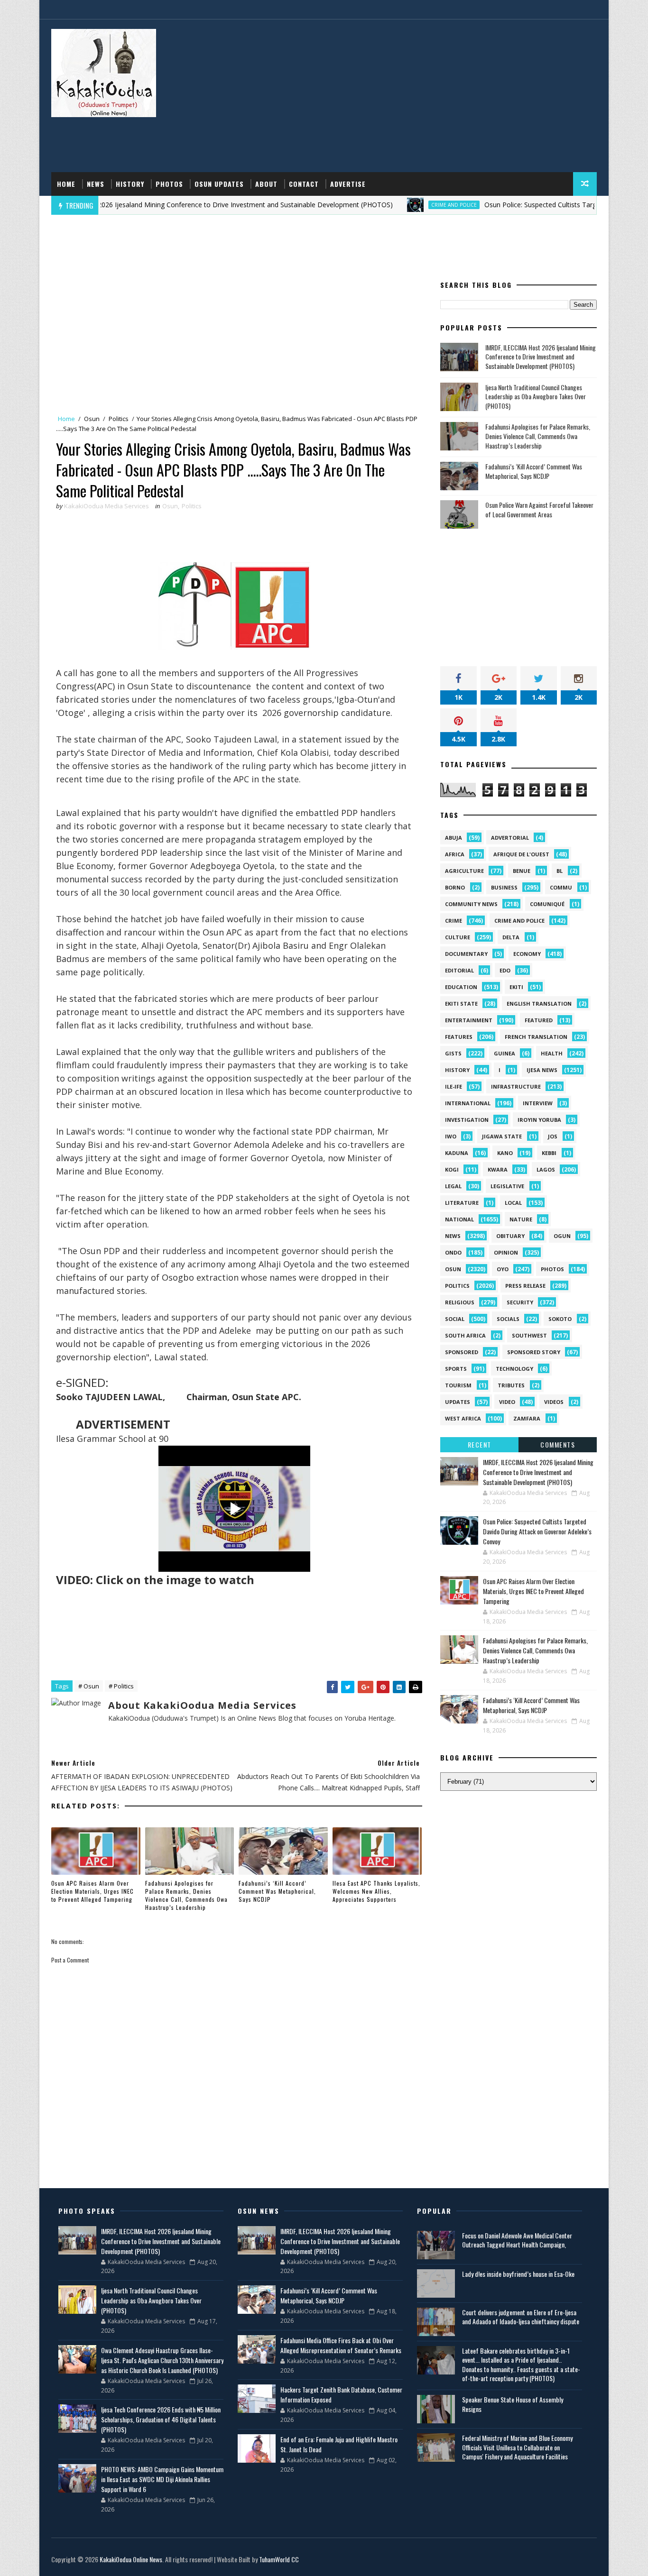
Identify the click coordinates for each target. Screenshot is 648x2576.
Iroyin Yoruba (539, 1120)
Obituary (510, 1236)
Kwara (498, 1169)
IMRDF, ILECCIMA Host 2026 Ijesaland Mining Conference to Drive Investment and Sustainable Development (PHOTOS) (541, 357)
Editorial (459, 970)
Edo (505, 970)
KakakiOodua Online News (131, 2559)
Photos (169, 184)
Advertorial (510, 838)
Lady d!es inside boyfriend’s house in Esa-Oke (518, 2274)
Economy (527, 954)
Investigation (467, 1120)
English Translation (539, 1004)
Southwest (529, 1335)
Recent (480, 1444)
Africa (455, 854)
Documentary (466, 954)
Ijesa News (542, 1070)
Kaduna (457, 1153)
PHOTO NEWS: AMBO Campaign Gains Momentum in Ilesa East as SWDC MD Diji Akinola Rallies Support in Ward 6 (162, 2479)
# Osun (89, 1686)
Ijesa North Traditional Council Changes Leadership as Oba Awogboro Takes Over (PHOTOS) (536, 396)
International (468, 1103)
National (459, 1219)
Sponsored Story (534, 1352)
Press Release (525, 1286)
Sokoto (560, 1319)
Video (507, 1402)
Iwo (451, 1136)
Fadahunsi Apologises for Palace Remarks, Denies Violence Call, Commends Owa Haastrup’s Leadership (186, 1895)
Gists (453, 1053)
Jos (553, 1136)
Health (552, 1053)
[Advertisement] (424, 96)
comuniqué (547, 904)
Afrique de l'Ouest (521, 854)
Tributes (511, 1385)
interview (538, 1103)
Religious (460, 1302)
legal (453, 1186)
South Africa (465, 1335)
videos (554, 1402)
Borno (455, 887)
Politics (119, 419)
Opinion (506, 1252)
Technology (514, 1369)
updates (458, 1402)
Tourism (458, 1385)
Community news (471, 904)
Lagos (546, 1169)
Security (520, 1302)
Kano (505, 1153)
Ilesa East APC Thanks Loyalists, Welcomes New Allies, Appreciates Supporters (376, 1891)
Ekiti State (461, 1004)
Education (461, 987)
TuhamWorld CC (279, 2559)
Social (455, 1319)
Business (504, 887)
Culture (458, 937)
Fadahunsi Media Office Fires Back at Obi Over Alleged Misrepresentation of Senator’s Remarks (341, 2345)
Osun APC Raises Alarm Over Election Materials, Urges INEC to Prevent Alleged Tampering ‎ (93, 1891)
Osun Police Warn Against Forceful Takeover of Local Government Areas (539, 509)
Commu (561, 887)
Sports (456, 1369)
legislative (507, 1186)
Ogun (562, 1236)
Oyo (503, 1269)
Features (459, 1037)
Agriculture (464, 871)
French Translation (536, 1037)
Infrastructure (516, 1086)
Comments (558, 1444)
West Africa (463, 1418)
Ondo (453, 1252)
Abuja (454, 838)
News (96, 184)
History (130, 184)
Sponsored (462, 1352)
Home (66, 184)
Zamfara (527, 1418)
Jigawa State (502, 1136)
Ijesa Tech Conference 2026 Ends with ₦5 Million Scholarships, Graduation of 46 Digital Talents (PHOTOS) (161, 2419)
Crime (454, 921)
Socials (508, 1319)
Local (513, 1203)
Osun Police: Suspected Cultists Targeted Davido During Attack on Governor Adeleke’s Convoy (537, 1531)
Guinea (505, 1053)
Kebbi (549, 1153)
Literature (462, 1203)
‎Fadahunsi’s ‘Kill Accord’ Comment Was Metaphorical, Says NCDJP (277, 1891)
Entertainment (469, 1020)
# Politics (121, 1686)
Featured (539, 1020)
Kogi (452, 1169)
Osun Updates (219, 184)
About (266, 184)
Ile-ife (454, 1086)
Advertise (348, 184)
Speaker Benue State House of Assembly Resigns (513, 2404)
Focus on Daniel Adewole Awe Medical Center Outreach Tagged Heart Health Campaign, (517, 2240)
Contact (304, 184)
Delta (511, 937)
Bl (560, 871)
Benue (522, 871)
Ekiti (516, 987)
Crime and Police (396, 205)
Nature (521, 1219)
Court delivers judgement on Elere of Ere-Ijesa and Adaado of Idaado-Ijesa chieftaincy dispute (521, 2317)
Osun (92, 419)
